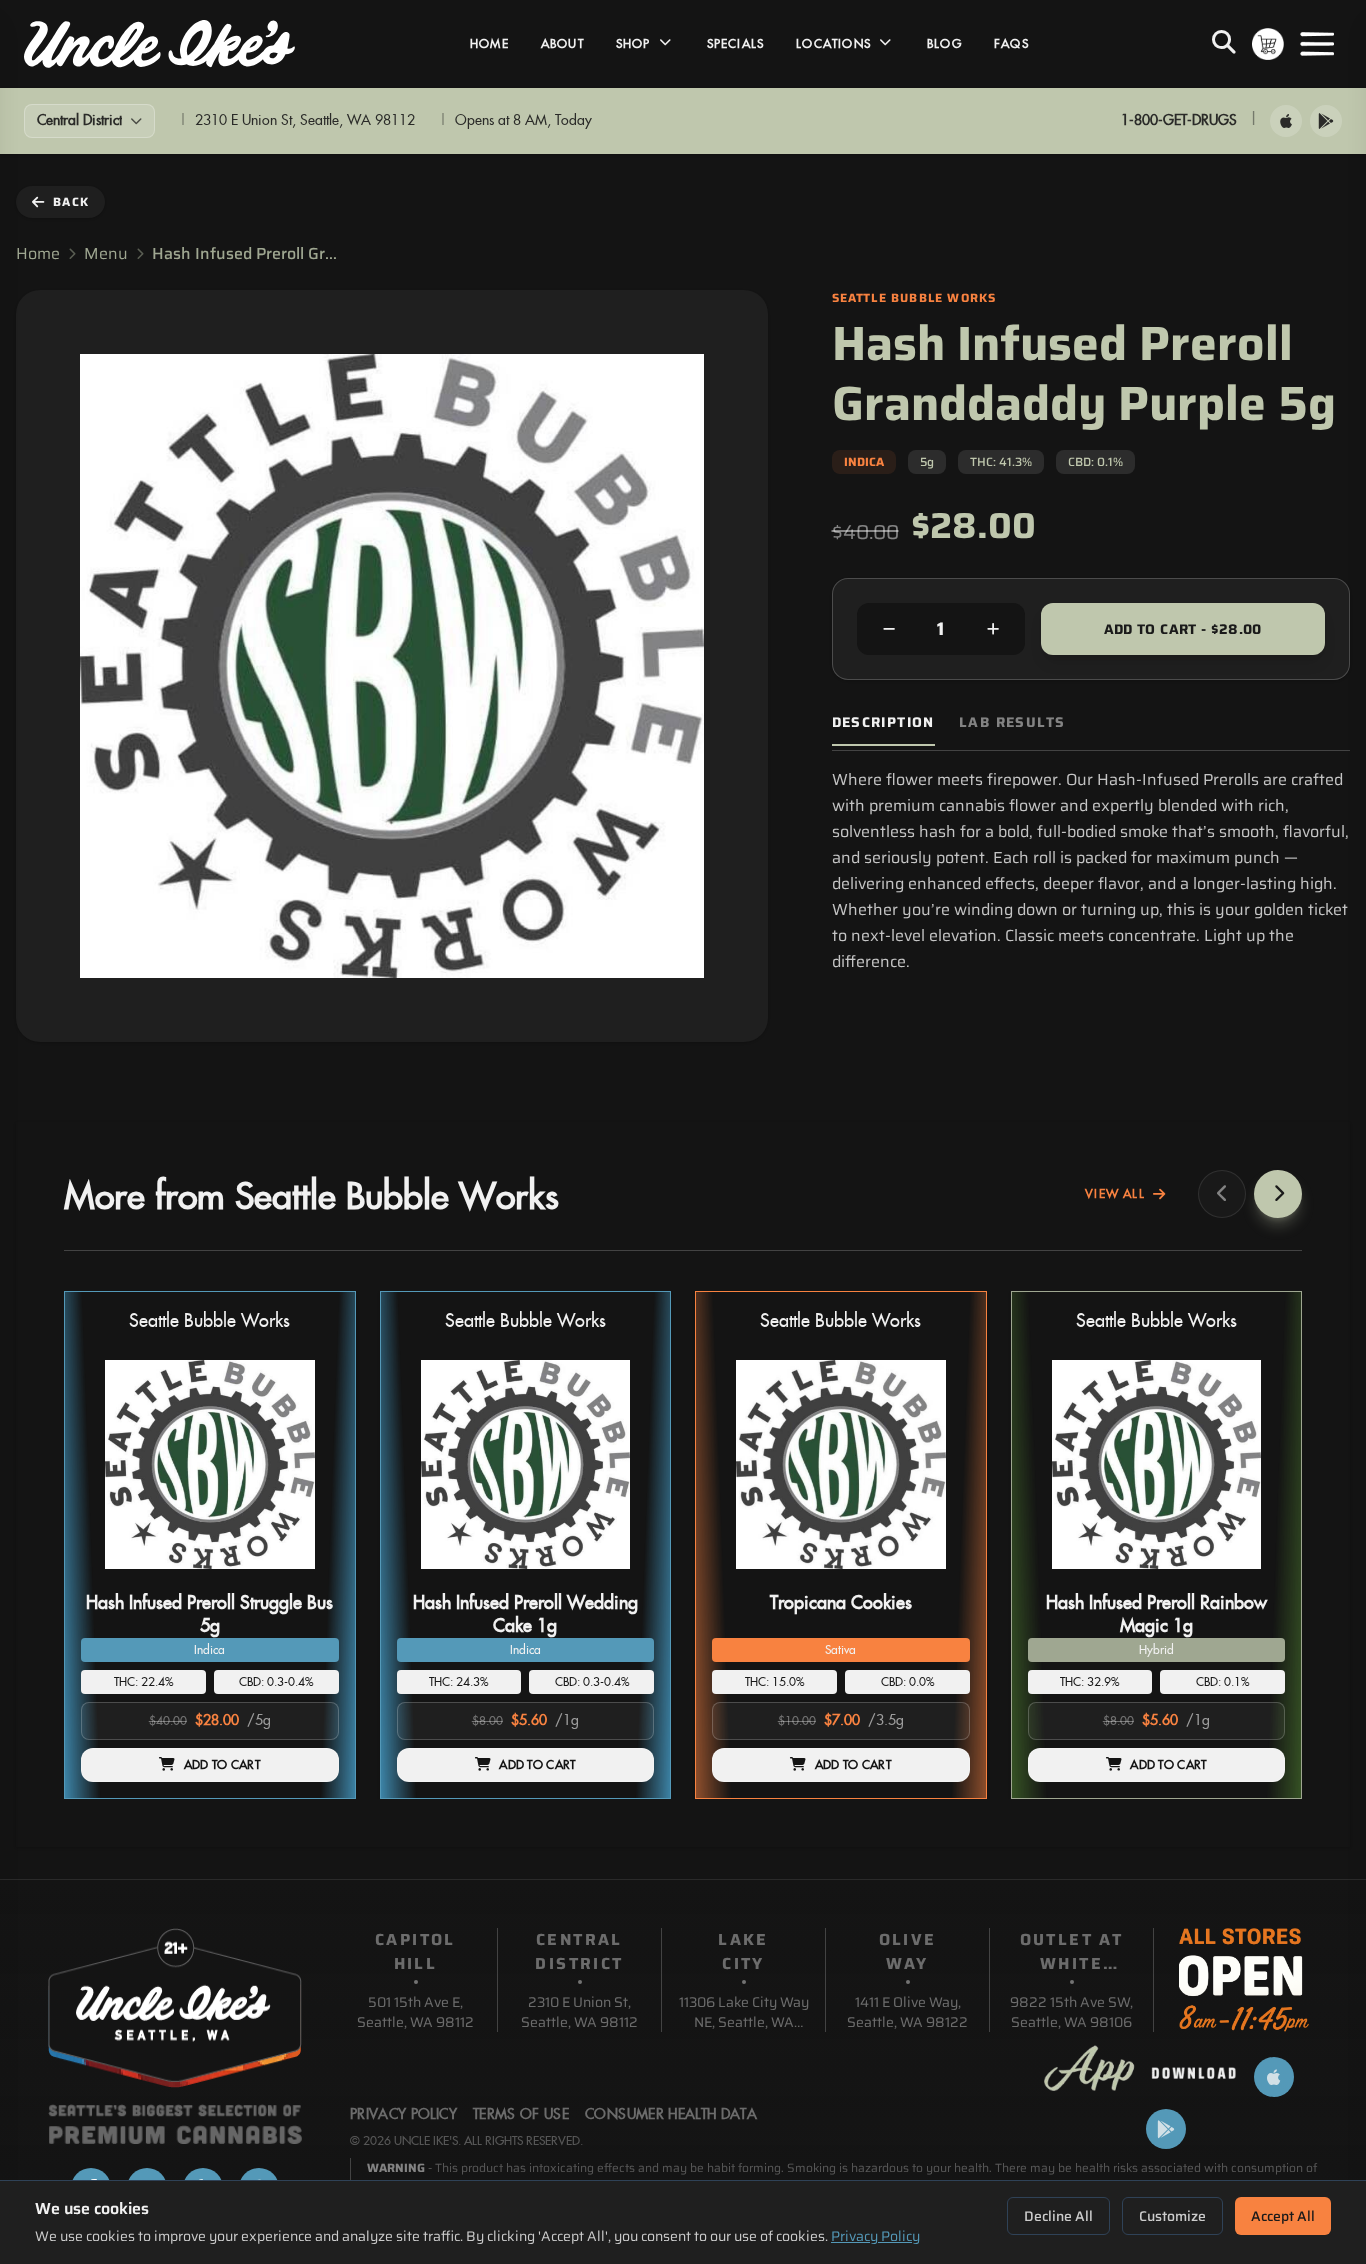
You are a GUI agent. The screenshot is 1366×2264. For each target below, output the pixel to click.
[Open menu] (1317, 44)
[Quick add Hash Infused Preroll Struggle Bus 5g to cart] (307, 1577)
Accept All (1283, 2216)
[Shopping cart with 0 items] (1268, 44)
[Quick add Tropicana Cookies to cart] (938, 1577)
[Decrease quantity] (889, 629)
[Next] (1278, 1194)
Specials (736, 44)
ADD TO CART (222, 1765)
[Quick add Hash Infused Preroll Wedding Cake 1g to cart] (622, 1577)
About (562, 44)
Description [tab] (883, 722)
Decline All (1058, 2216)
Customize (1172, 2216)
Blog (944, 44)
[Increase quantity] (993, 629)
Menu (106, 254)
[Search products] (1224, 44)
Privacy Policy (875, 2236)
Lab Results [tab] (1012, 722)
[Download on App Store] (1286, 121)
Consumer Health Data (671, 2115)
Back (71, 201)
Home (489, 44)
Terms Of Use (521, 2115)
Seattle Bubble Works (209, 1321)
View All (1115, 1194)
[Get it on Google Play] (1326, 121)
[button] (210, 1545)
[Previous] (1222, 1194)
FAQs (1011, 44)
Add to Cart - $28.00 (1183, 629)
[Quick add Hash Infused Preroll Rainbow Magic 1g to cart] (1253, 1577)
